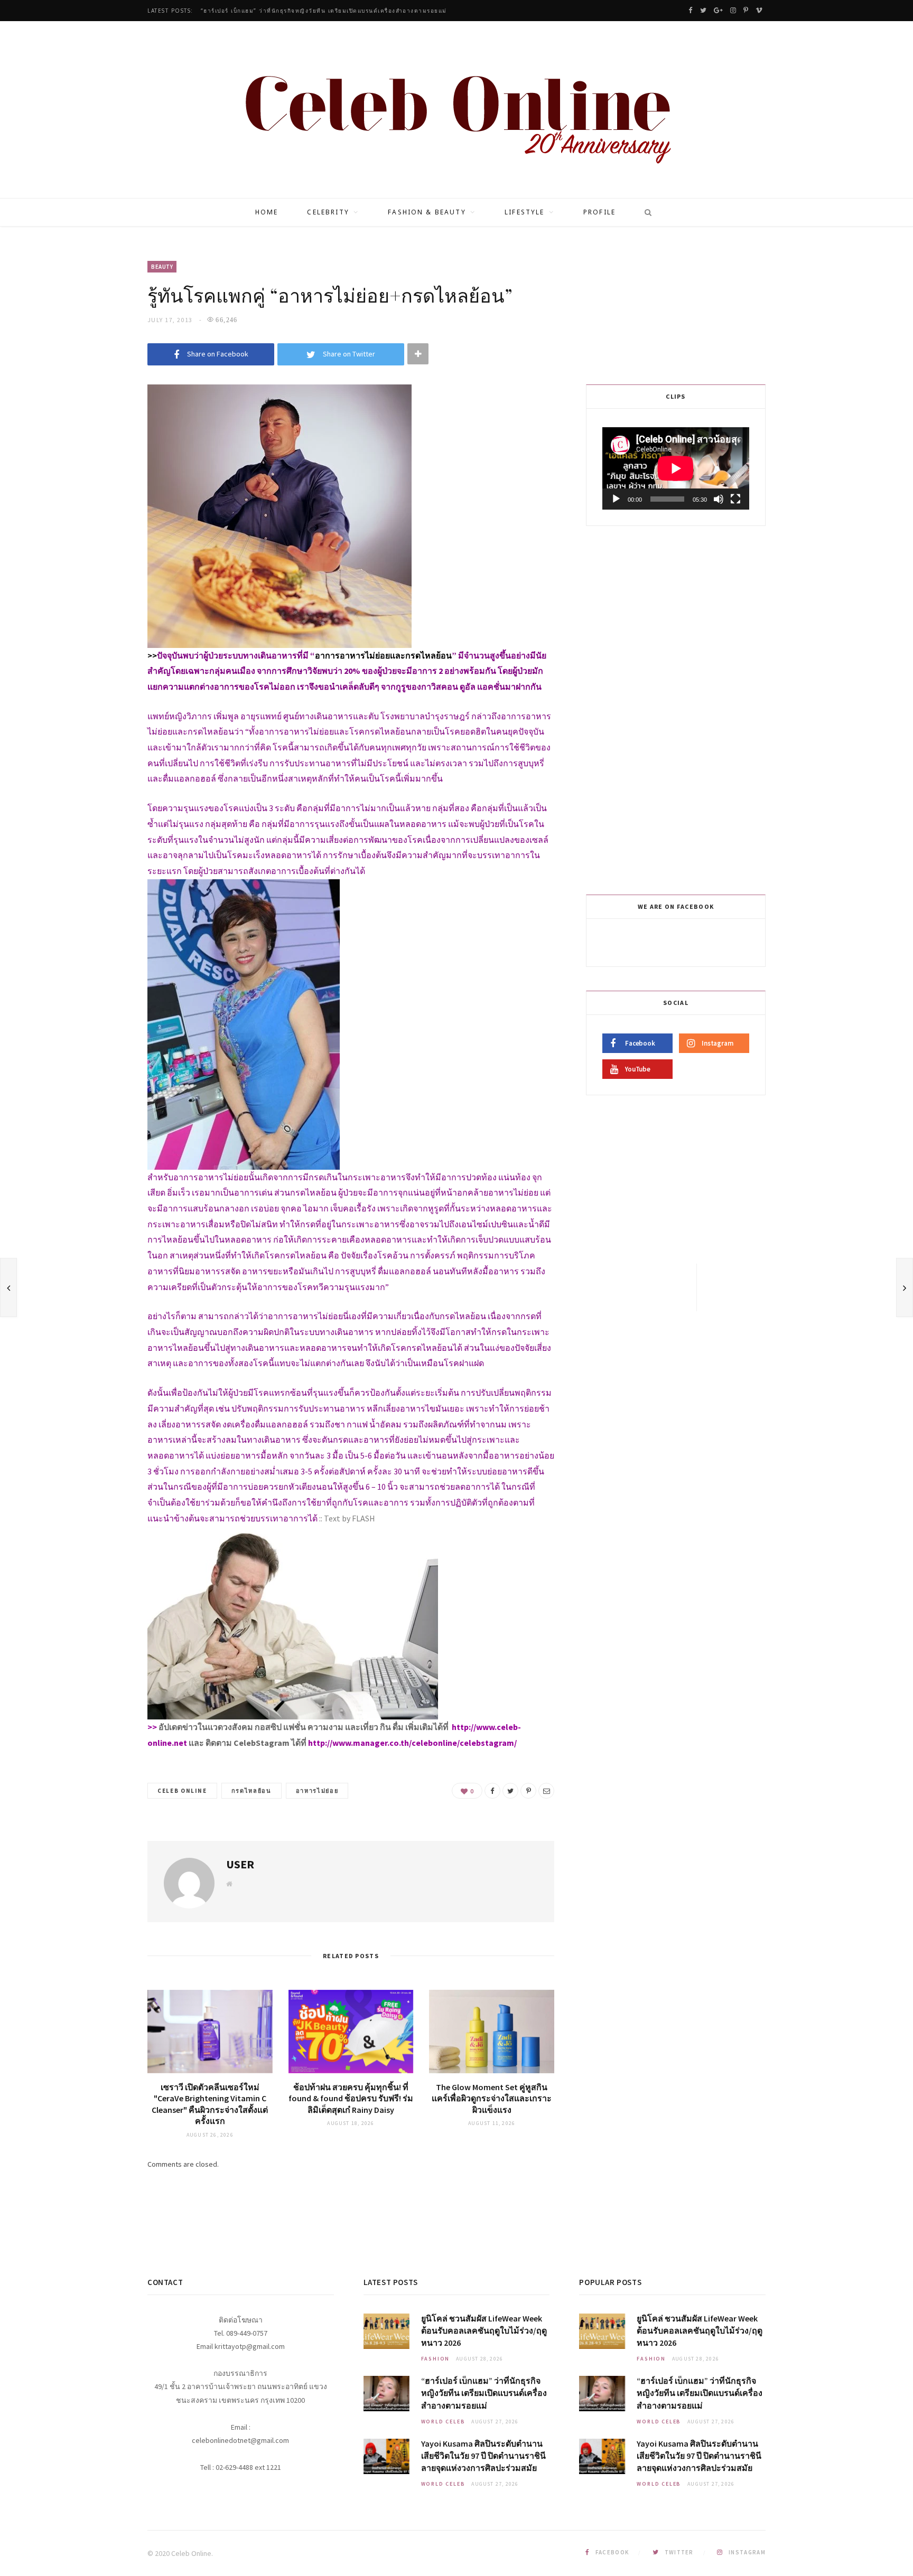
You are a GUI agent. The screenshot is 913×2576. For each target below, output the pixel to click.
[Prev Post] (8, 1287)
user (240, 1864)
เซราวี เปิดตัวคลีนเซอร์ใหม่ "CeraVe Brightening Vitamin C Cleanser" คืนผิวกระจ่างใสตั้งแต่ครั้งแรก (210, 2104)
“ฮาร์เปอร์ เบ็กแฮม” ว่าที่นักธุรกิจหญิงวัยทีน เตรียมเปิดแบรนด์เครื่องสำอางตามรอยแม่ (324, 11)
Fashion (436, 2359)
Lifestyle (524, 212)
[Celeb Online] (457, 111)
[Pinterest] (528, 1791)
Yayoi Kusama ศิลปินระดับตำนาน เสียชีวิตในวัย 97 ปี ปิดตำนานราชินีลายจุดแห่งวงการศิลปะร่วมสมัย (483, 2456)
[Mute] (719, 499)
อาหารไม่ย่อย (317, 1791)
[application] (676, 468)
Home (267, 212)
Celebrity (328, 212)
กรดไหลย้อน (251, 1791)
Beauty (162, 267)
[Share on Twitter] (510, 1791)
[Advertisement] (677, 708)
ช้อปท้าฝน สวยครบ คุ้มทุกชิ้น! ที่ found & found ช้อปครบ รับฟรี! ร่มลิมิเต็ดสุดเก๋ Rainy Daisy (351, 2098)
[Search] (645, 212)
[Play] (616, 499)
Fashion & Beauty (427, 212)
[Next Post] (905, 1287)
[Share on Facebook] (492, 1791)
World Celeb (443, 2422)
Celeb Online (182, 1791)
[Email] (546, 1791)
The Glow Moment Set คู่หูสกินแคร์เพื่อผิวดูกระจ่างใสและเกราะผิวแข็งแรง (492, 2098)
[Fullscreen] (735, 499)
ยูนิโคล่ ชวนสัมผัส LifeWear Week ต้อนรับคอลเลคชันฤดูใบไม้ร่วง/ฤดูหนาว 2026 (484, 2330)
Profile (599, 212)
